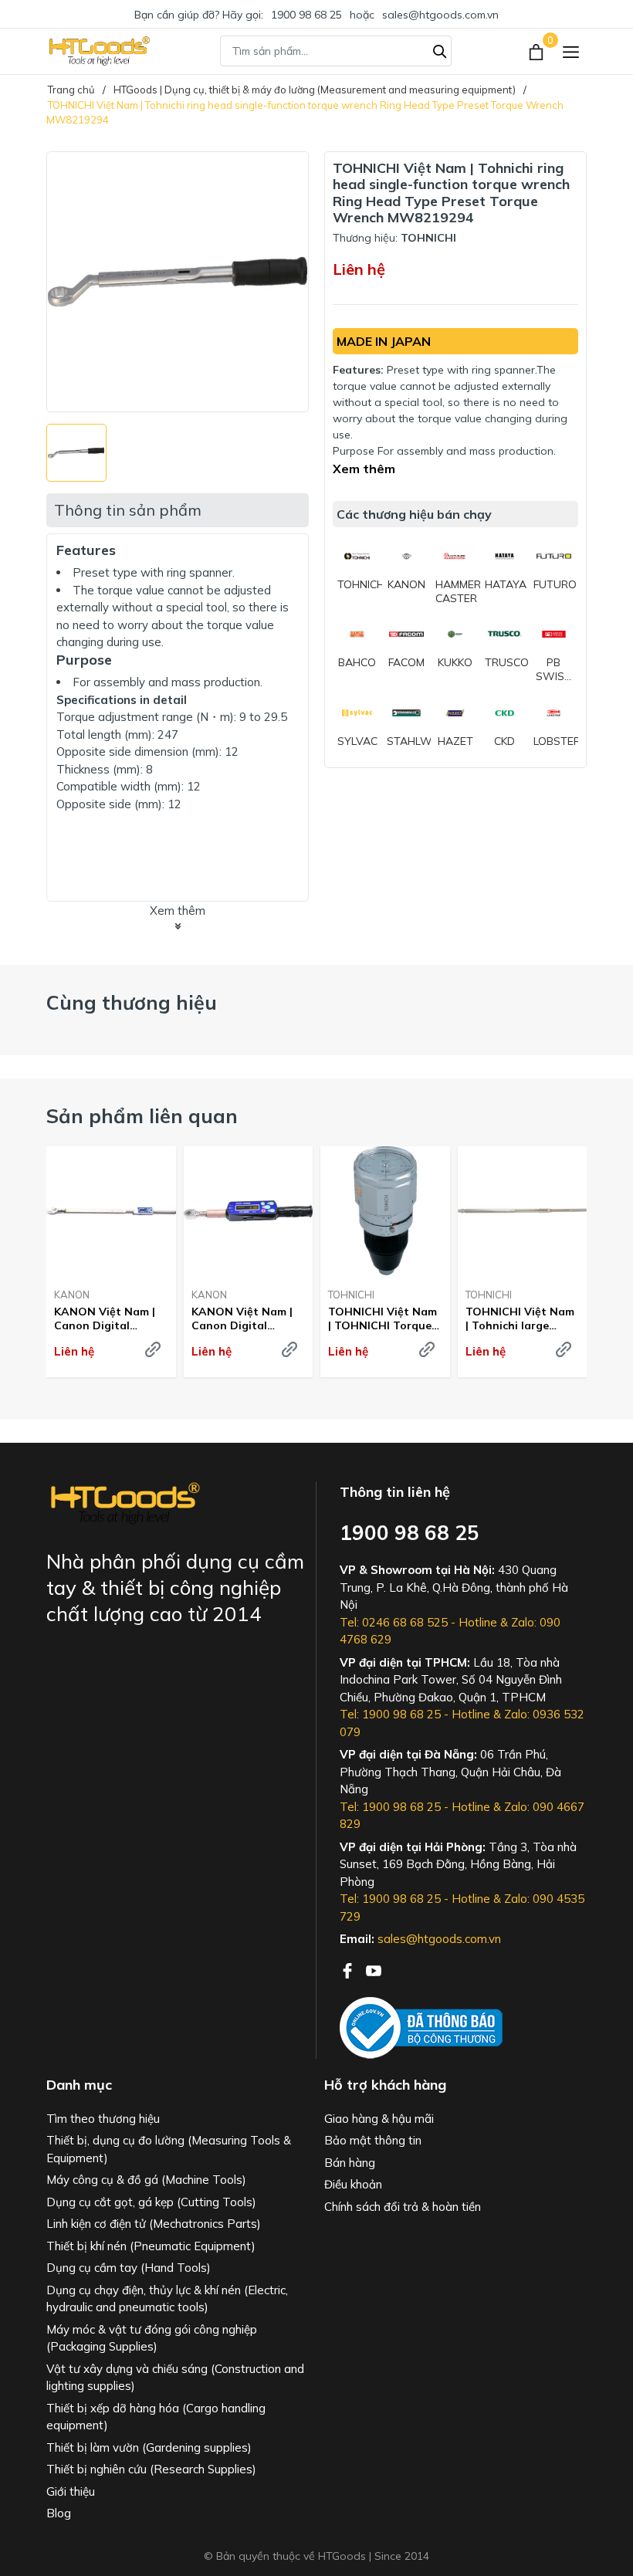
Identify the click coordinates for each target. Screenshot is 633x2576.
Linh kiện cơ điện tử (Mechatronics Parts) (154, 2224)
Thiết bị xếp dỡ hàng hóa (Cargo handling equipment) (156, 2417)
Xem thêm (364, 469)
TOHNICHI (351, 1295)
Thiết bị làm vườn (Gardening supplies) (149, 2447)
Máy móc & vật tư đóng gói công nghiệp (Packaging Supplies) (152, 2338)
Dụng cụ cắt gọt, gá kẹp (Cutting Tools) (151, 2202)
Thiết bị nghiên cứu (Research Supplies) (151, 2469)
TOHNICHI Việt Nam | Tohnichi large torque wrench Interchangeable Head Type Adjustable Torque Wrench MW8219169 (520, 1318)
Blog (59, 2513)
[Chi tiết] (153, 1349)
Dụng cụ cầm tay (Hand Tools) (129, 2268)
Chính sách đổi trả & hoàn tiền (403, 2207)
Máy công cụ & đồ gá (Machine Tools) (146, 2180)
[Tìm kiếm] (440, 49)
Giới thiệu (71, 2491)
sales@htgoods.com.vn (440, 15)
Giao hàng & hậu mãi (379, 2119)
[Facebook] (349, 1969)
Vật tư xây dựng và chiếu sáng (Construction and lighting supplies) (175, 2378)
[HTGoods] (98, 51)
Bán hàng (350, 2163)
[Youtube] (374, 1969)
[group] (178, 282)
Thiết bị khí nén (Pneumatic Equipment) (151, 2246)
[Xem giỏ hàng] (538, 51)
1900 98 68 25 (306, 15)
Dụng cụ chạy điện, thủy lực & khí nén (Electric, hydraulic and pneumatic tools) (167, 2299)
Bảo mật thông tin (373, 2140)
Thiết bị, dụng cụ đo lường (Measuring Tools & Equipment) (169, 2149)
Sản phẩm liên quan (142, 1116)
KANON (72, 1295)
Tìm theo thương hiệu (103, 2119)
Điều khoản (353, 2184)
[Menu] (571, 51)
